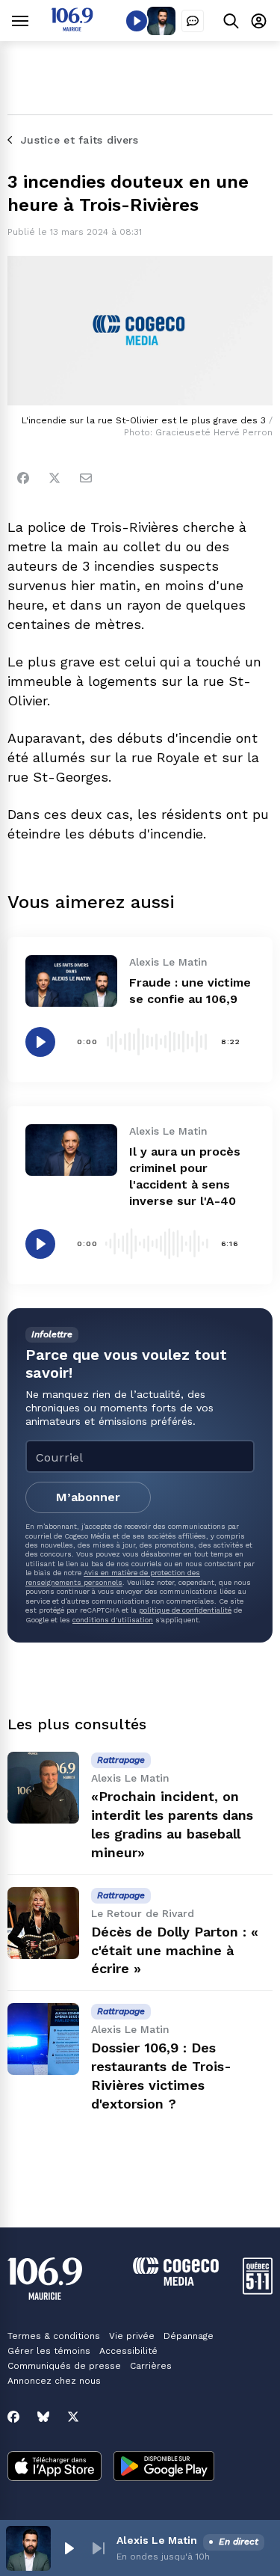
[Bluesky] (43, 2417)
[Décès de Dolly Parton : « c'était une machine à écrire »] (43, 1923)
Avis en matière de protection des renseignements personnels (113, 1577)
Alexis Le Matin (157, 2540)
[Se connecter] (259, 21)
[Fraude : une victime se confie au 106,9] (71, 981)
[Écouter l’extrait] (40, 1042)
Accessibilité (128, 2351)
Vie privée (132, 2336)
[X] (73, 2417)
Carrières (151, 2366)
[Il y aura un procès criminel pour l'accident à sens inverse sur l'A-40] (71, 1150)
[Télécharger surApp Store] (55, 2468)
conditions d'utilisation (113, 1620)
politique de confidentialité (185, 1610)
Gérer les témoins (49, 2351)
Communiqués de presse (64, 2366)
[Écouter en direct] (137, 21)
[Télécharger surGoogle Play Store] (164, 2468)
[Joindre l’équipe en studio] (193, 21)
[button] (69, 2548)
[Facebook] (23, 478)
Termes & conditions (54, 2336)
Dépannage (189, 2336)
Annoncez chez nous (54, 2381)
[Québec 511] (258, 2291)
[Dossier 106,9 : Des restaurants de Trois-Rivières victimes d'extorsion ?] (43, 2039)
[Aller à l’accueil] (72, 27)
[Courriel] (86, 478)
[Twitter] (55, 478)
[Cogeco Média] (176, 2282)
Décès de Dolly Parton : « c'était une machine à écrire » (175, 1950)
